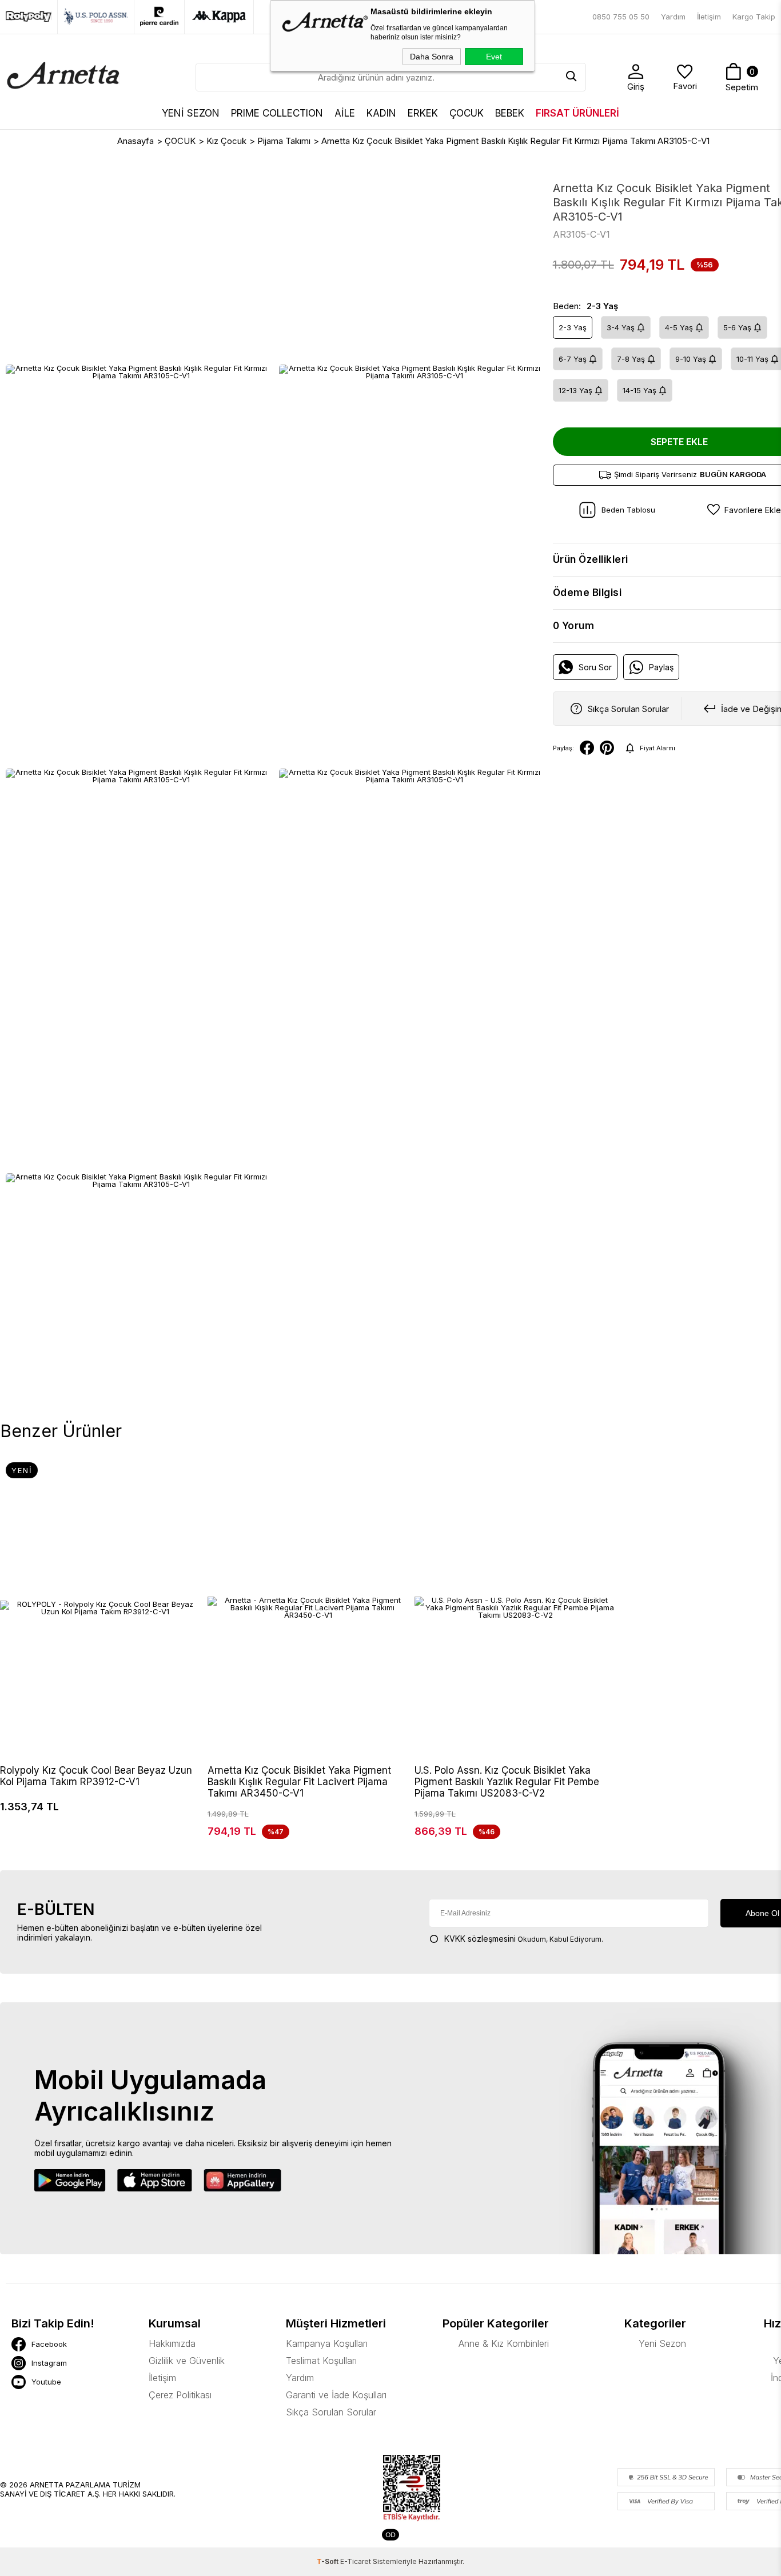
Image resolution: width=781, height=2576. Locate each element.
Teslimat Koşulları (321, 2361)
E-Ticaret (356, 2561)
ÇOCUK (467, 113)
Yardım (673, 17)
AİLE (345, 113)
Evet (494, 57)
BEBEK (510, 113)
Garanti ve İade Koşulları (336, 2395)
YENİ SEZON (191, 113)
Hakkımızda (172, 2343)
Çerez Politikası (180, 2395)
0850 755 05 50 (621, 17)
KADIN (381, 113)
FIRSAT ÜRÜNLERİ (577, 113)
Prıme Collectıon (277, 113)
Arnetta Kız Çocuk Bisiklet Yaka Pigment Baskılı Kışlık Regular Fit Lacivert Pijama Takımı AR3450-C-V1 (299, 1782)
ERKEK (423, 113)
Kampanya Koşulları (327, 2343)
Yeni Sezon (662, 2343)
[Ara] (572, 77)
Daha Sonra (432, 57)
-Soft (328, 2561)
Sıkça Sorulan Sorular (331, 2412)
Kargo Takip (754, 17)
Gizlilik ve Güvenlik (187, 2361)
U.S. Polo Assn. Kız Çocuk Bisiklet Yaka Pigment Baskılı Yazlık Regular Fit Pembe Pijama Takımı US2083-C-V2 (507, 1782)
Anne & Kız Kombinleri (504, 2343)
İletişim (709, 17)
